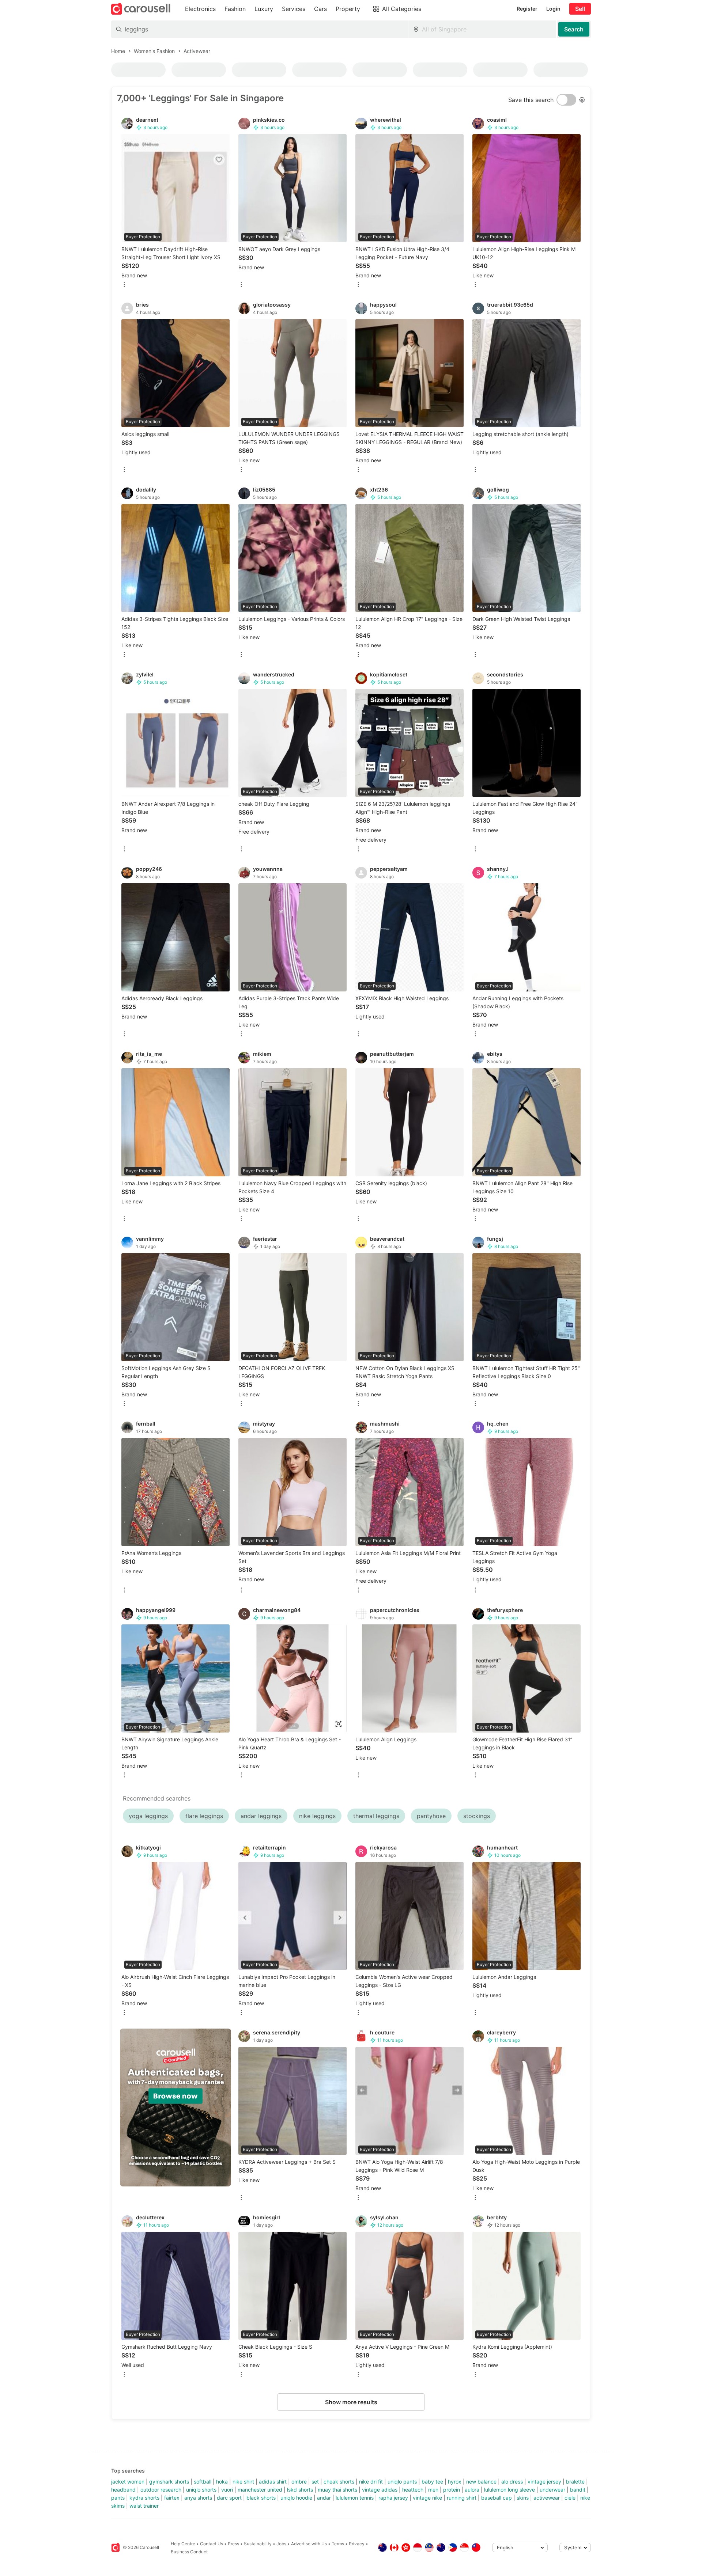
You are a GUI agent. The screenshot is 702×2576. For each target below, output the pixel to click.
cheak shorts (339, 2482)
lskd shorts (300, 2490)
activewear (547, 2498)
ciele (570, 2498)
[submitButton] (574, 29)
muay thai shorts (337, 2490)
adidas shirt (273, 2482)
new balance (481, 2482)
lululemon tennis (355, 2498)
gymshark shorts (169, 2482)
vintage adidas (380, 2490)
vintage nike (427, 2498)
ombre (299, 2482)
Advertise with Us (309, 2544)
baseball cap (497, 2498)
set (315, 2482)
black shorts (261, 2498)
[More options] (124, 285)
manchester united (260, 2490)
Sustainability (258, 2544)
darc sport (229, 2498)
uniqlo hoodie (296, 2498)
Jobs (281, 2544)
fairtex (172, 2498)
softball (203, 2482)
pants (118, 2498)
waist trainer (144, 2506)
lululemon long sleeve (509, 2490)
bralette (575, 2482)
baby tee (432, 2482)
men (433, 2490)
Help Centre (183, 2544)
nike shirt (243, 2482)
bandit (578, 2490)
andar (324, 2498)
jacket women (128, 2482)
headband (123, 2490)
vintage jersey (544, 2482)
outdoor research (161, 2490)
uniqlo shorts (201, 2490)
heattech (413, 2490)
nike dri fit (371, 2482)
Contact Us (212, 2544)
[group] (175, 2108)
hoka (222, 2482)
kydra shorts (144, 2498)
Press (233, 2544)
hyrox (455, 2482)
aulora (472, 2490)
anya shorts (198, 2498)
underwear (552, 2490)
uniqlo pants (402, 2482)
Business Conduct (189, 2552)
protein (452, 2490)
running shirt (462, 2498)
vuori (227, 2490)
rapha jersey (393, 2498)
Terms (338, 2544)
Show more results (351, 2402)
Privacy (357, 2544)
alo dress (512, 2482)
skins (523, 2498)
